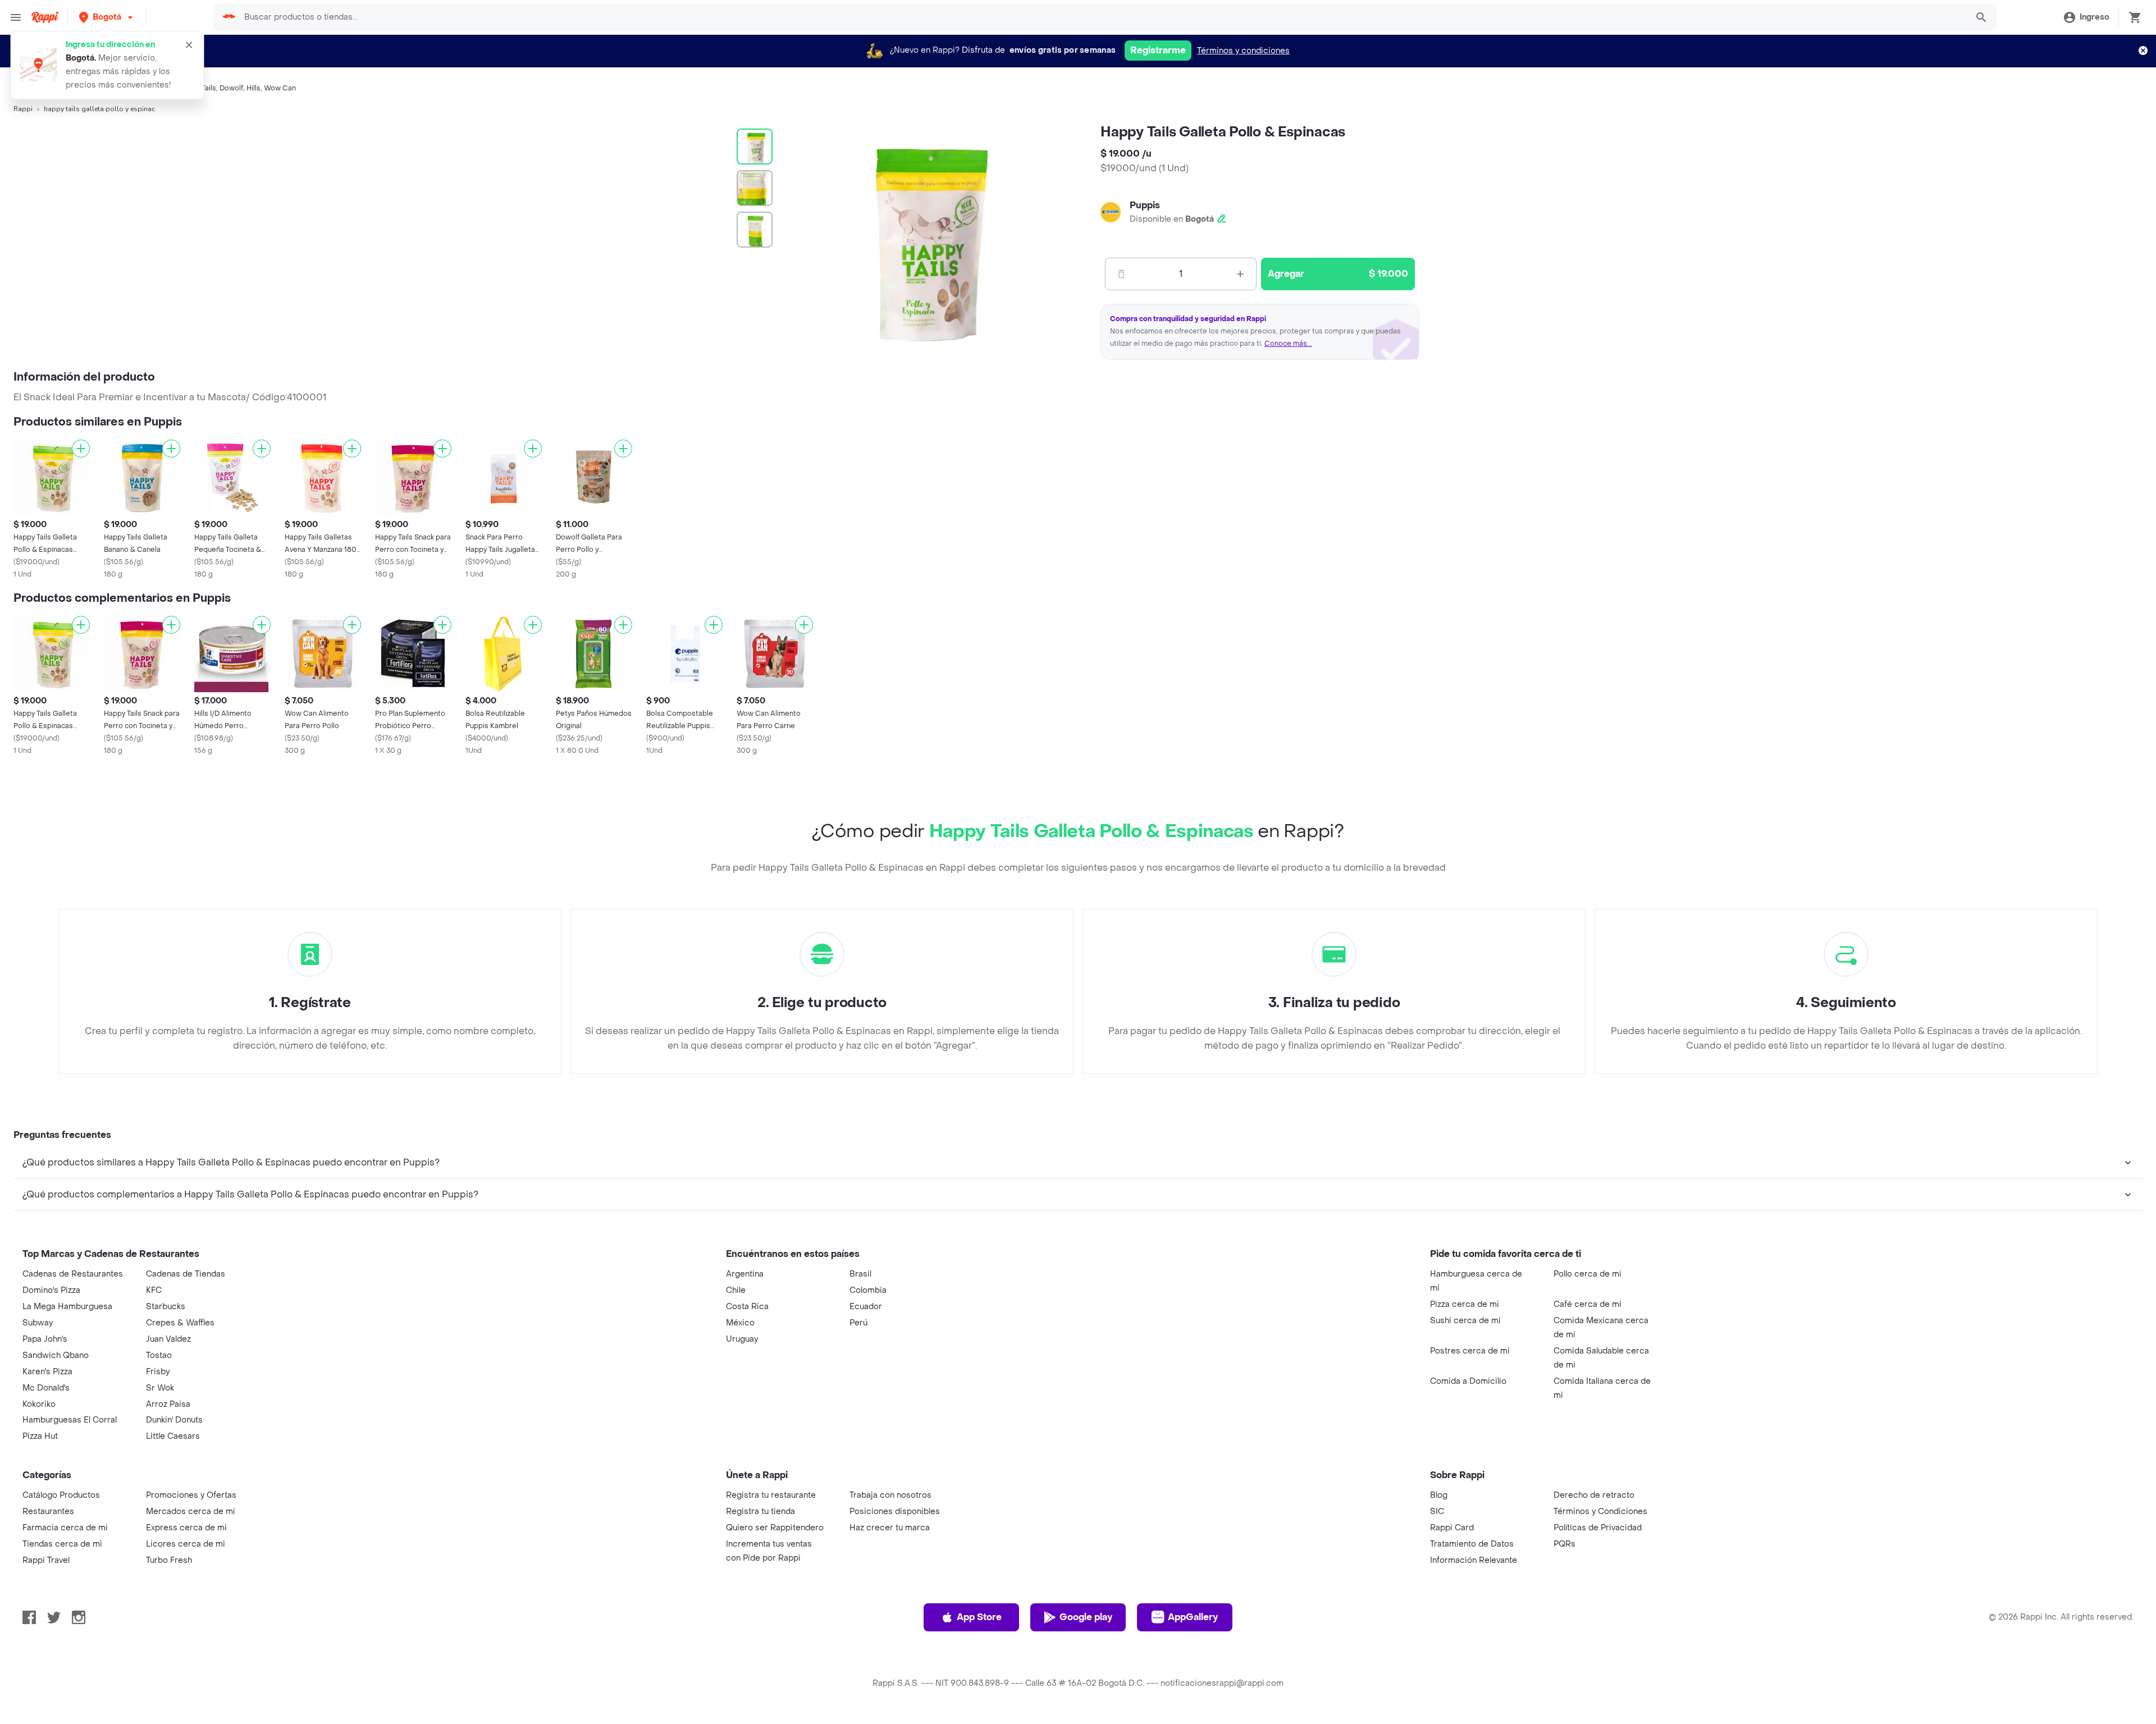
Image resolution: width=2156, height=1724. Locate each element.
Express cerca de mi (186, 1528)
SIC (1437, 1512)
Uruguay (742, 1339)
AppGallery (1193, 1617)
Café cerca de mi (1588, 1304)
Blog (1439, 1495)
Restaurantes (48, 1512)
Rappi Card (1452, 1528)
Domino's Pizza (51, 1290)
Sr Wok (160, 1388)
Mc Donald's (46, 1388)
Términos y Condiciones (1600, 1512)
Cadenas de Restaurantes (73, 1274)
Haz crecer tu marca (890, 1528)
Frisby (158, 1372)
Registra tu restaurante (771, 1495)
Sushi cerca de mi (1465, 1321)
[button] (107, 17)
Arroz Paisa (168, 1404)
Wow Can (280, 88)
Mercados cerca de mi (191, 1512)
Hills (253, 88)
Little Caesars (173, 1436)
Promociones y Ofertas (191, 1495)
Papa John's (45, 1339)
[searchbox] (1102, 17)
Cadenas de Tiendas (186, 1274)
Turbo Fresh (169, 1560)
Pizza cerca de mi (1465, 1304)
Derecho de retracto (1594, 1495)
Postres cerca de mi (1470, 1351)
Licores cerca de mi (186, 1544)
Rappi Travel (46, 1560)
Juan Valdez (168, 1339)
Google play (1086, 1617)
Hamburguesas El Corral (70, 1420)
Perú (858, 1323)
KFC (154, 1290)
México (740, 1323)
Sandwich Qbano (56, 1355)
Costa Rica (747, 1307)
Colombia (868, 1290)
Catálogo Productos (61, 1495)
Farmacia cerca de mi (65, 1528)
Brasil (860, 1274)
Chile (736, 1290)
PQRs (1565, 1544)
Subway (38, 1323)
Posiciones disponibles (895, 1512)
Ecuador (866, 1307)
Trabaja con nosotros (890, 1495)
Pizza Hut (40, 1436)
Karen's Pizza (47, 1372)
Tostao (159, 1355)
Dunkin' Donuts (174, 1420)
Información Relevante (1474, 1560)
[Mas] (1240, 274)
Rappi (23, 109)
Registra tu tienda (760, 1512)
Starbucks (166, 1307)
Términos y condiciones (1243, 51)
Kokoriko (39, 1404)
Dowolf (231, 88)
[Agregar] (81, 449)
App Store (979, 1617)
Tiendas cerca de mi (62, 1544)
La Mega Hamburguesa (67, 1307)
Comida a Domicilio (1468, 1381)
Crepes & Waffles (180, 1323)
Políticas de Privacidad (1598, 1528)
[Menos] (1121, 274)
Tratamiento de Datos (1472, 1544)
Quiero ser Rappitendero (775, 1528)
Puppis (1145, 205)
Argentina (745, 1274)
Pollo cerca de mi (1588, 1274)
